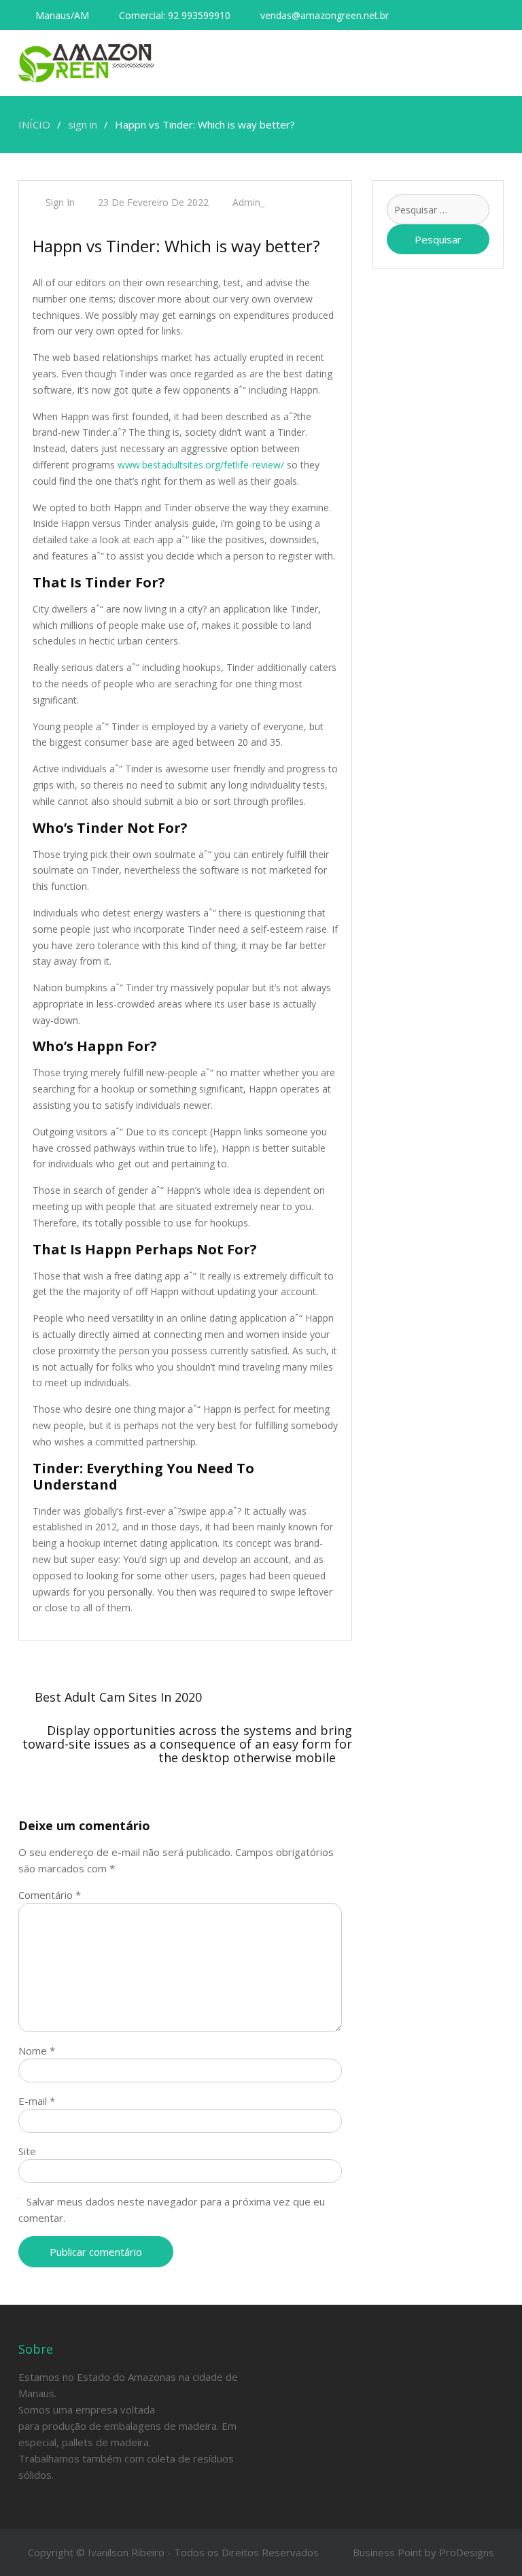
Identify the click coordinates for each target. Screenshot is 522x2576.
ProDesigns (467, 2552)
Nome (37, 2050)
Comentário (50, 1895)
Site (27, 2151)
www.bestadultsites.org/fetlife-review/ (201, 465)
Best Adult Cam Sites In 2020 (118, 1697)
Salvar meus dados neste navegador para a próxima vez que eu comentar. (172, 2210)
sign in (60, 202)
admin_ (248, 202)
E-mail (37, 2101)
